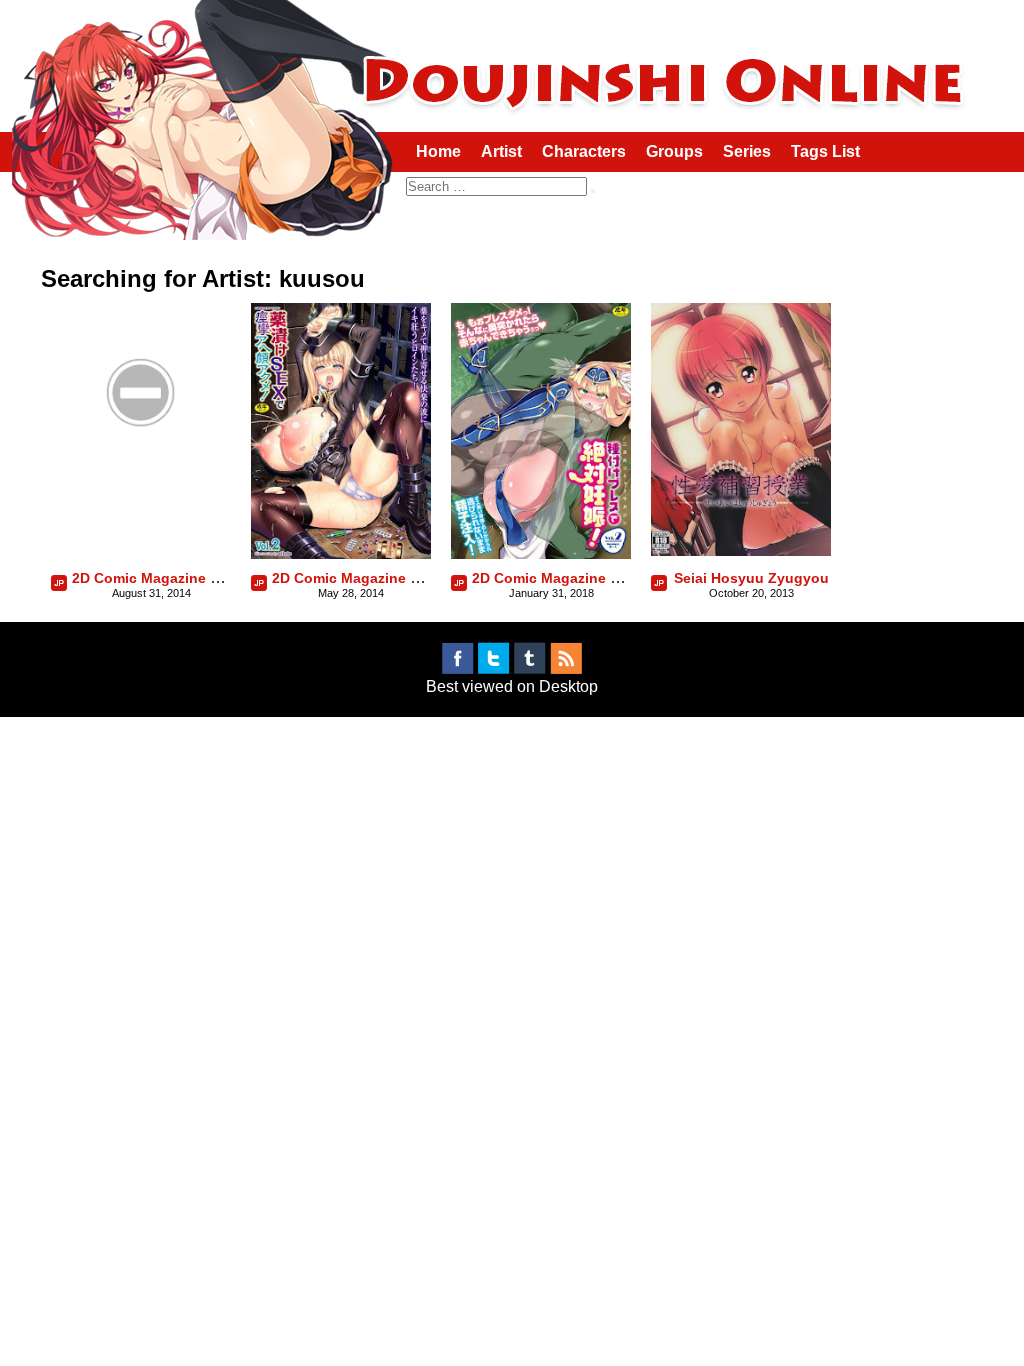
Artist (501, 151)
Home (438, 151)
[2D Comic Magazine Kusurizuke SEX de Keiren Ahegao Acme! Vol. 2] (341, 553)
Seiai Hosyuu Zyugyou (751, 578)
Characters (584, 151)
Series (747, 151)
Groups (674, 151)
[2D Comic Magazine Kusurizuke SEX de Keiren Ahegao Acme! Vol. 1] (141, 477)
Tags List (825, 151)
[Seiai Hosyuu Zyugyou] (741, 550)
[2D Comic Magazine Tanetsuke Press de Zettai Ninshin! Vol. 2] (541, 553)
